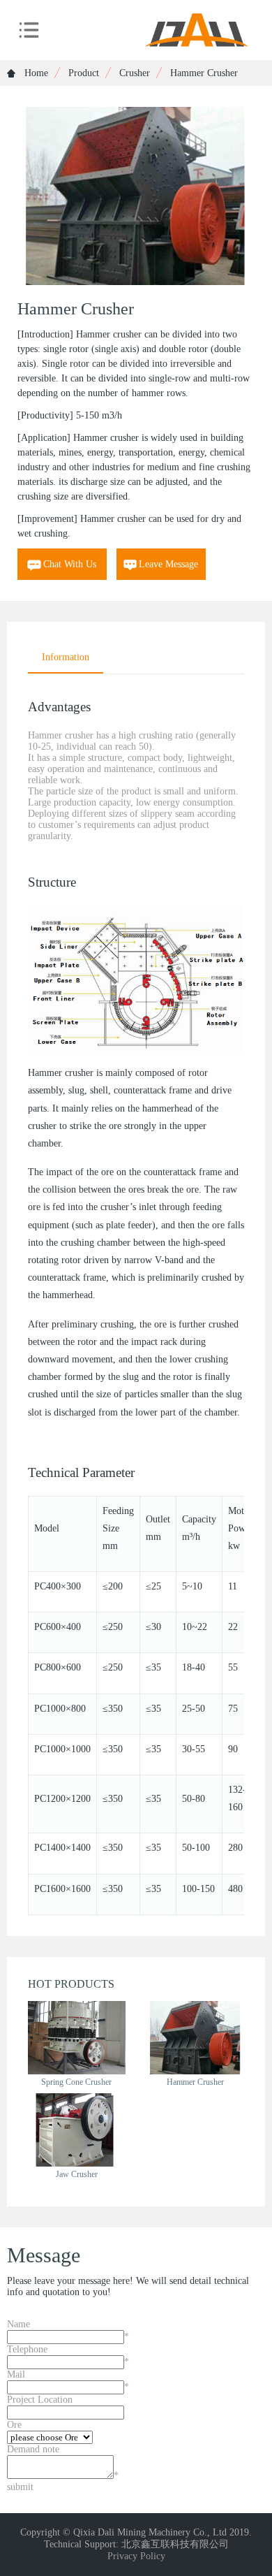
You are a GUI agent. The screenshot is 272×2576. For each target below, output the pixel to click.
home (35, 73)
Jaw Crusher (77, 2174)
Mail (16, 2374)
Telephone (27, 2349)
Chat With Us (70, 564)
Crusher (135, 73)
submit (20, 2487)
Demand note (33, 2449)
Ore (14, 2425)
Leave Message (168, 564)
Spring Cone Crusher (76, 2082)
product (84, 73)
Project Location (40, 2400)
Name (18, 2324)
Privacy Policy (136, 2556)
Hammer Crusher (195, 2082)
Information (66, 657)
